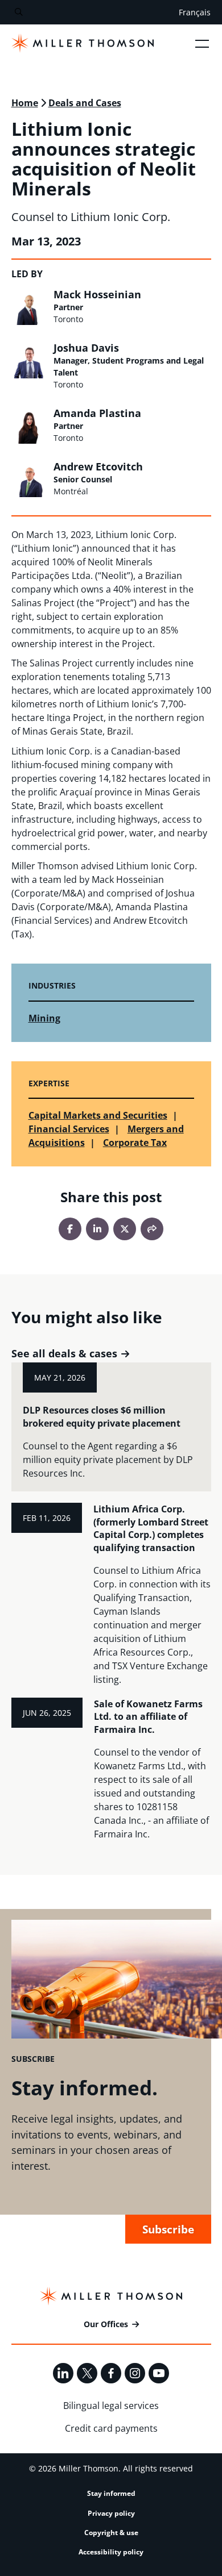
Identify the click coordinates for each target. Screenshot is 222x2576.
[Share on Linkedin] (97, 1229)
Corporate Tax (135, 1143)
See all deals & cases (64, 1354)
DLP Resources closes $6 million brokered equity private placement (102, 1417)
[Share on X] (125, 1229)
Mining (44, 1018)
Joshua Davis (86, 348)
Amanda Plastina (97, 413)
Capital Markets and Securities (98, 1115)
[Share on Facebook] (70, 1229)
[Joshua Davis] (30, 360)
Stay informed (111, 2493)
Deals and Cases (85, 103)
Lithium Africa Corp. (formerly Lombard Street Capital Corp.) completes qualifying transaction (151, 1528)
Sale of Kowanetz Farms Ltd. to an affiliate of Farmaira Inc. (148, 1717)
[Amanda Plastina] (30, 426)
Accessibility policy (111, 2552)
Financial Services (69, 1129)
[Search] (18, 12)
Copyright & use (111, 2533)
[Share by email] (152, 1229)
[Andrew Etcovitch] (30, 479)
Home (25, 103)
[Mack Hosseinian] (30, 307)
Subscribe (168, 2229)
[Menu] (202, 43)
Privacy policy (111, 2513)
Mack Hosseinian (97, 294)
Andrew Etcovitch (98, 466)
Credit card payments (111, 2428)
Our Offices (106, 2324)
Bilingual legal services (111, 2406)
